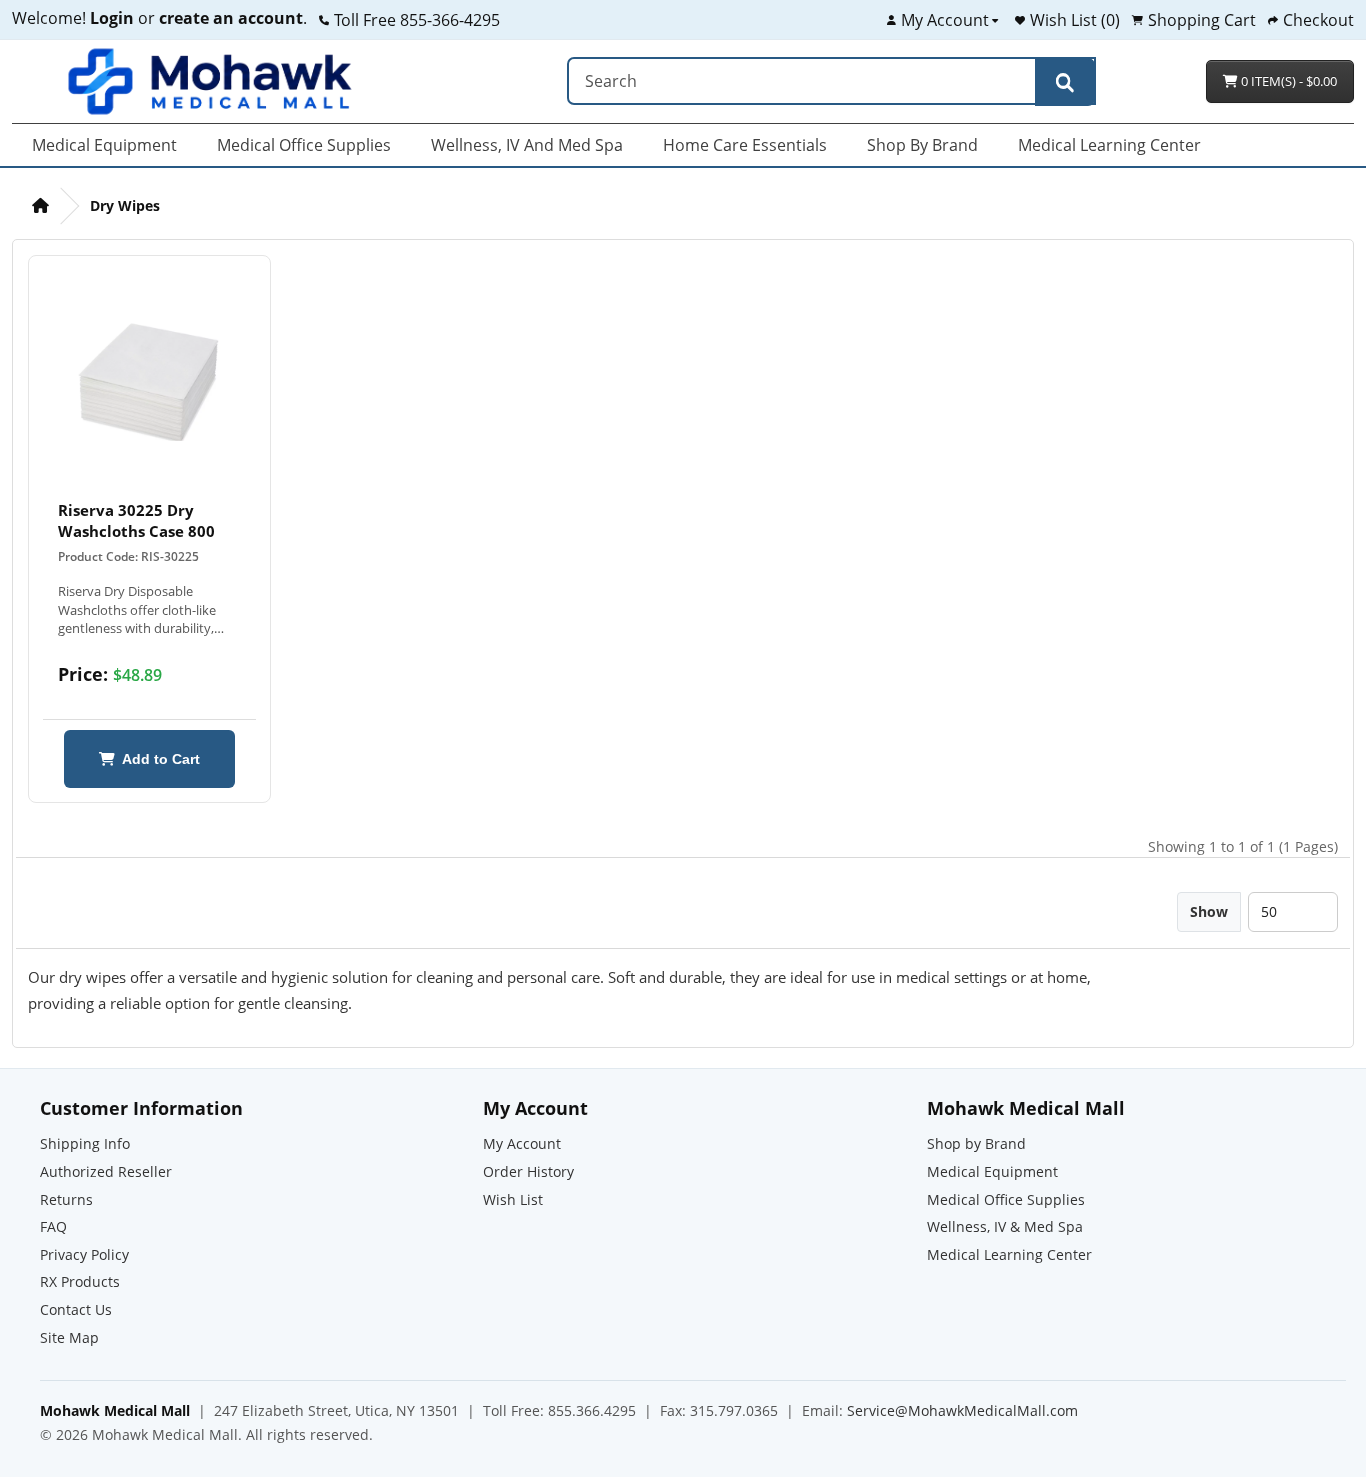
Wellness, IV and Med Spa (527, 145)
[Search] (1065, 82)
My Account (522, 1143)
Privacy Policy (84, 1254)
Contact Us (76, 1309)
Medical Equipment (104, 145)
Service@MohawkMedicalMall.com (962, 1410)
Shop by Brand (922, 145)
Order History (528, 1171)
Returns (66, 1199)
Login (112, 18)
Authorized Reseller (106, 1171)
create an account (229, 18)
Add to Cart (157, 759)
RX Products (80, 1281)
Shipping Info (85, 1143)
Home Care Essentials (745, 145)
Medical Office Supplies (304, 145)
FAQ (53, 1226)
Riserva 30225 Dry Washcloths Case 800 (136, 520)
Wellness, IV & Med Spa (1005, 1226)
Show (1209, 911)
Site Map (69, 1337)
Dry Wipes (125, 205)
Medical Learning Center (1109, 145)
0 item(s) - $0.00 (1287, 81)
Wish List (513, 1199)
